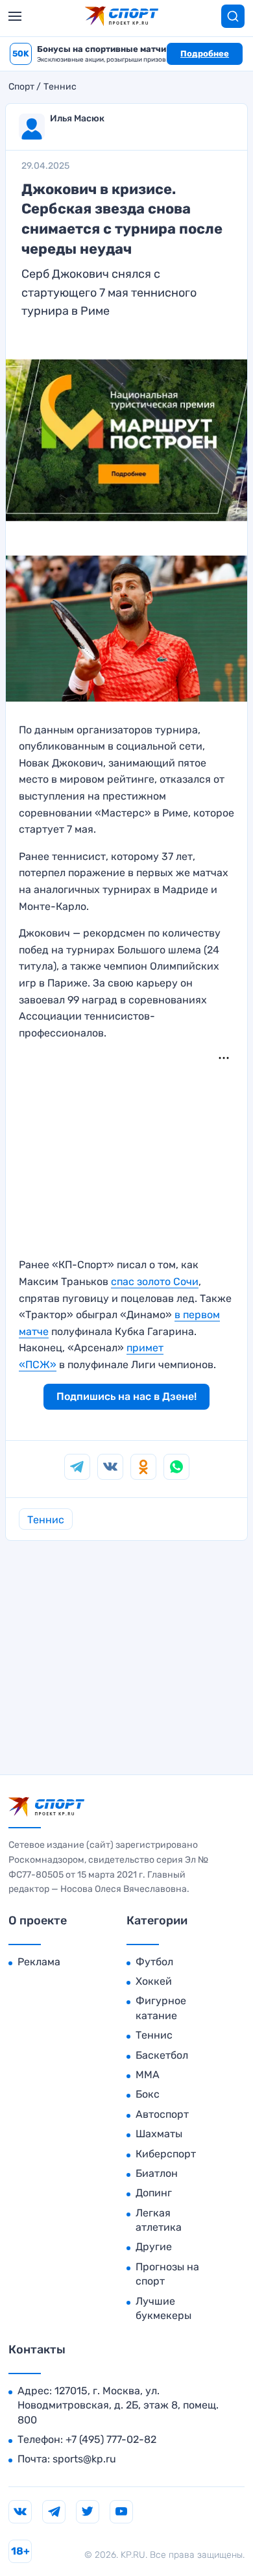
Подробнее (205, 54)
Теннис (60, 87)
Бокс (148, 2094)
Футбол (154, 1962)
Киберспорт (166, 2154)
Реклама (39, 1962)
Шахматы (159, 2134)
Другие (154, 2247)
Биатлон (157, 2173)
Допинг (154, 2193)
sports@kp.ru (84, 2459)
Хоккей (154, 1981)
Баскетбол (162, 2055)
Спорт (21, 87)
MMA (148, 2075)
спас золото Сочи (155, 1282)
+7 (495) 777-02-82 (111, 2439)
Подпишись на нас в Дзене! (126, 1396)
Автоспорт (162, 2114)
